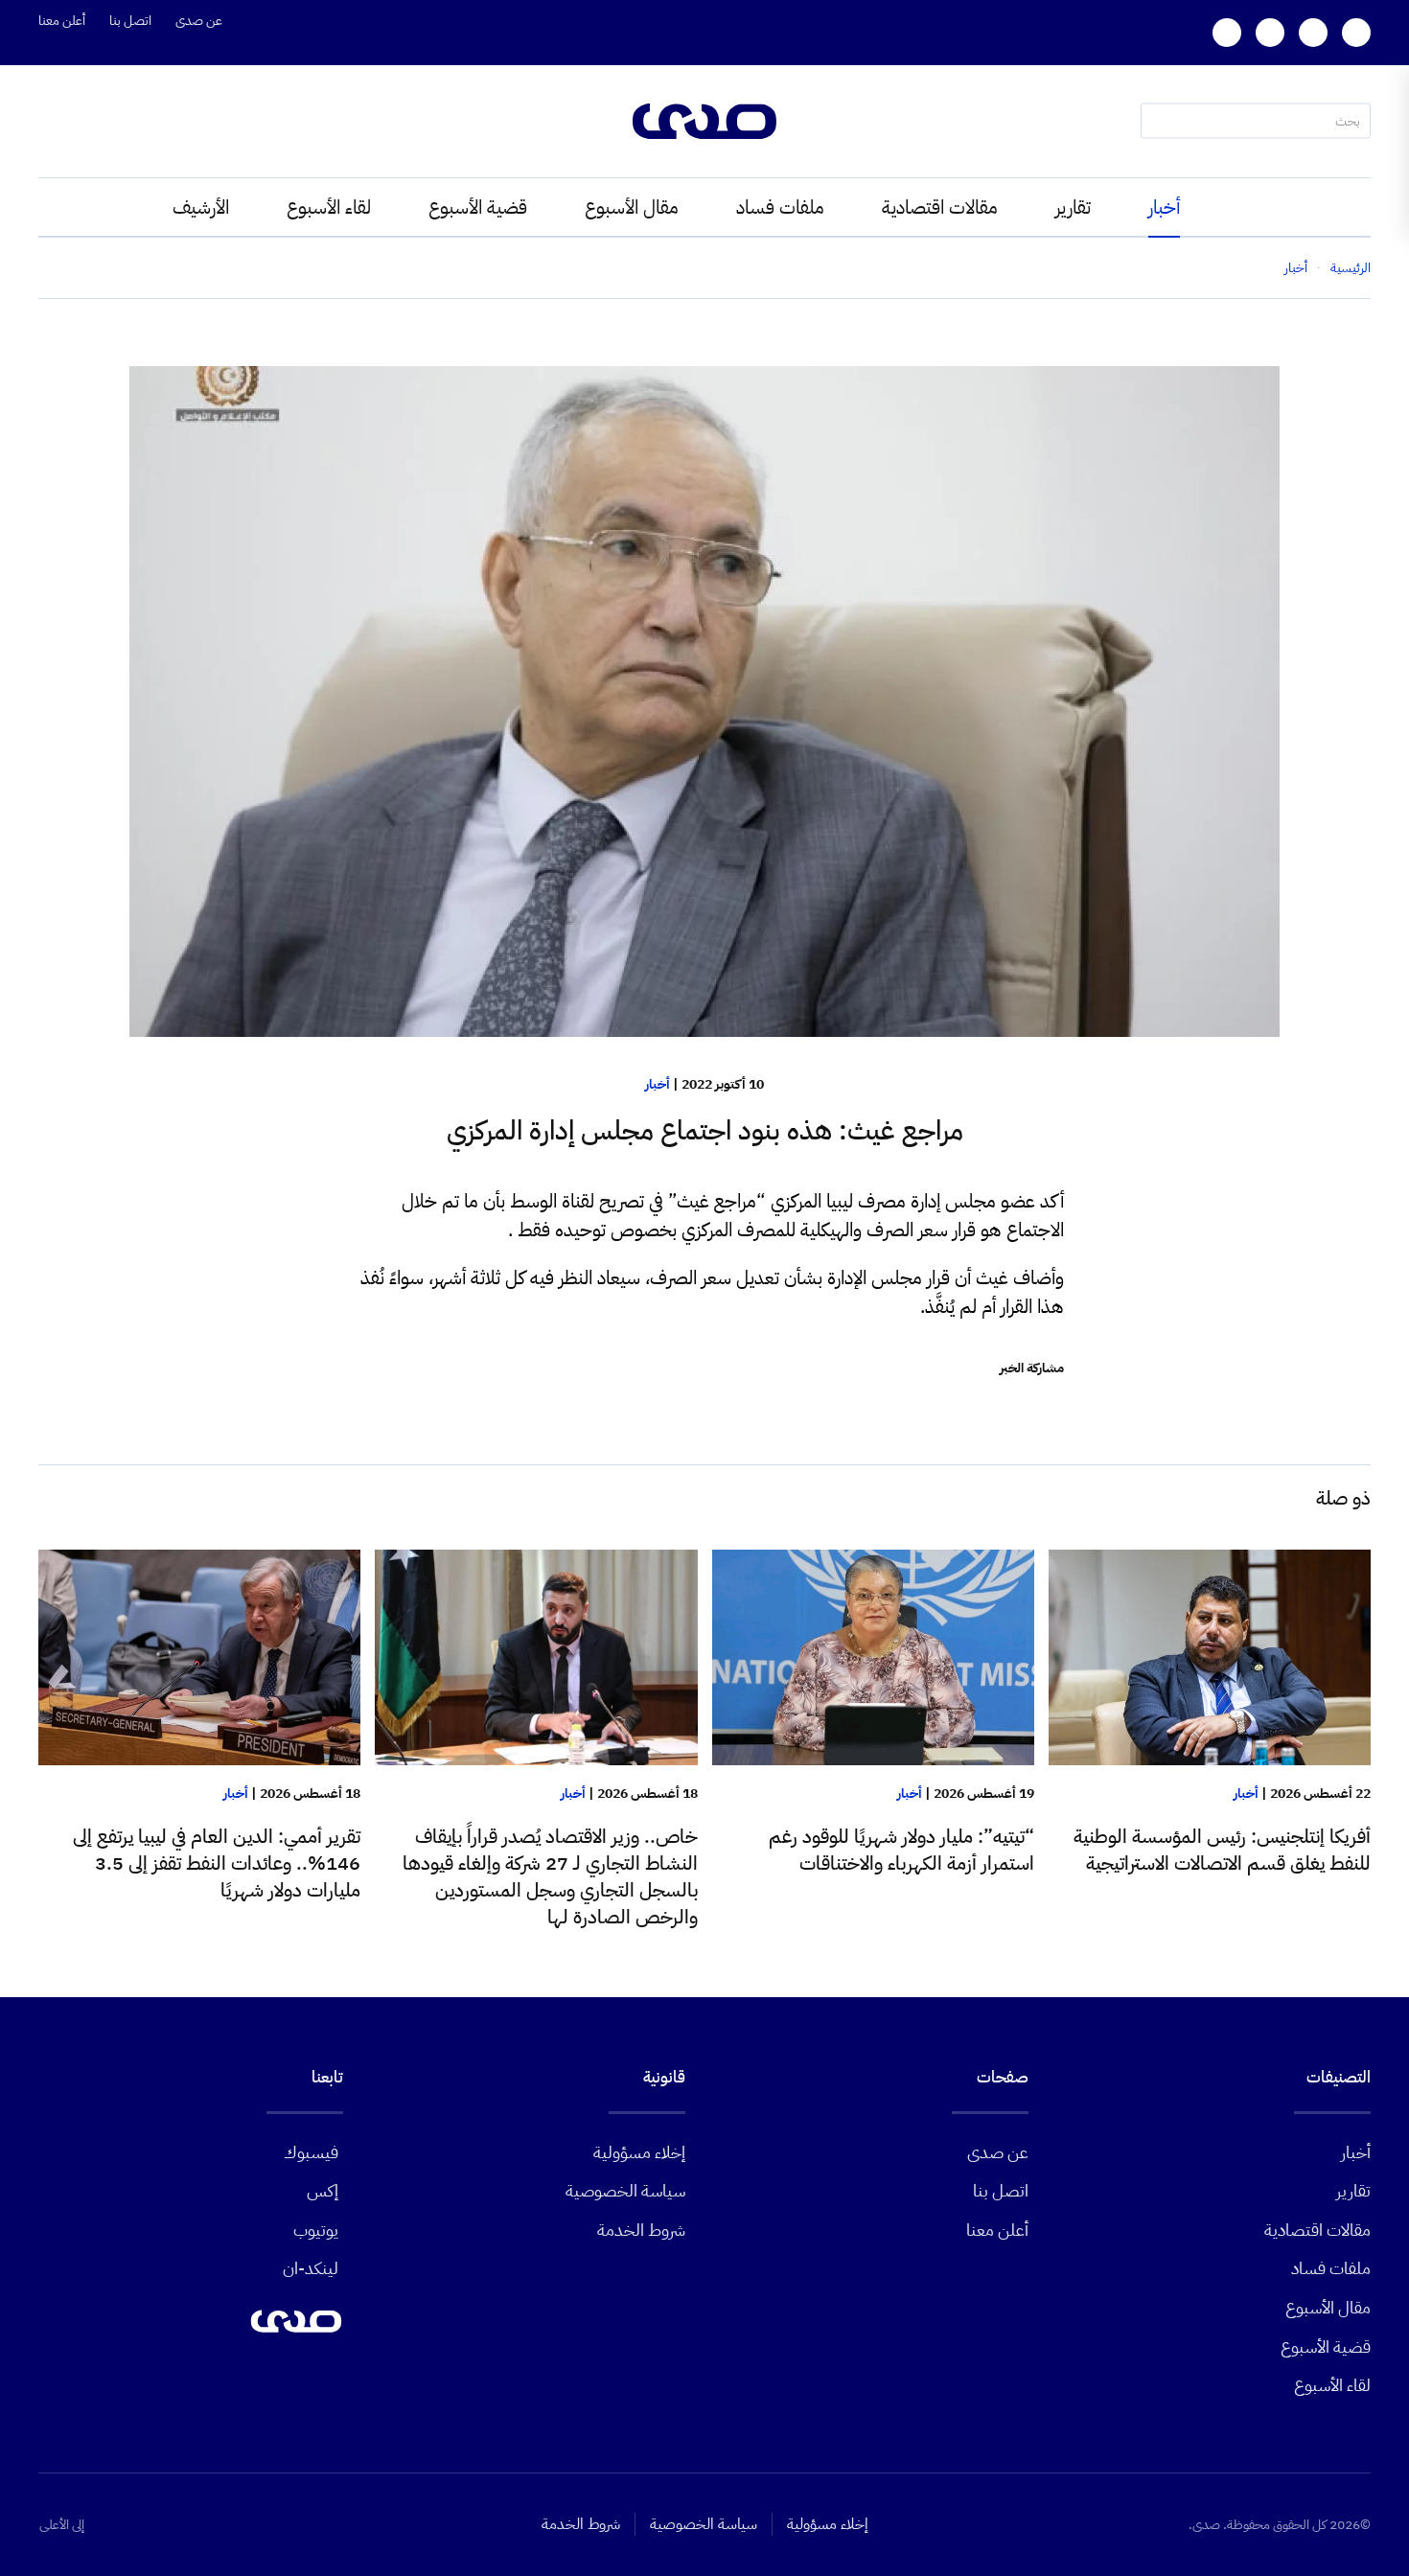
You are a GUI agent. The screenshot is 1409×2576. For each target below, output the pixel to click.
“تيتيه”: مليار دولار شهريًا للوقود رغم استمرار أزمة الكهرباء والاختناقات (901, 1850)
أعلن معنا (62, 21)
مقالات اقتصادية (940, 207)
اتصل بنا (130, 21)
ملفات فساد (780, 207)
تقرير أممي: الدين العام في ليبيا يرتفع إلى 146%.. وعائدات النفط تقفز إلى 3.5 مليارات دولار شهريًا (217, 1863)
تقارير (1073, 207)
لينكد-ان (311, 2268)
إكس (323, 2190)
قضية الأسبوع (478, 207)
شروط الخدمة (641, 2230)
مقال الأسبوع (632, 207)
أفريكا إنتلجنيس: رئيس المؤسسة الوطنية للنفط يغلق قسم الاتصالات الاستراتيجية (1222, 1850)
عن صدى (199, 21)
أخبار (1164, 207)
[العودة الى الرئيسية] (704, 121)
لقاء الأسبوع (329, 207)
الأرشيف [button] (201, 207)
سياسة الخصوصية (625, 2190)
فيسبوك (311, 2152)
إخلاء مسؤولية (639, 2152)
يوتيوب (316, 2230)
